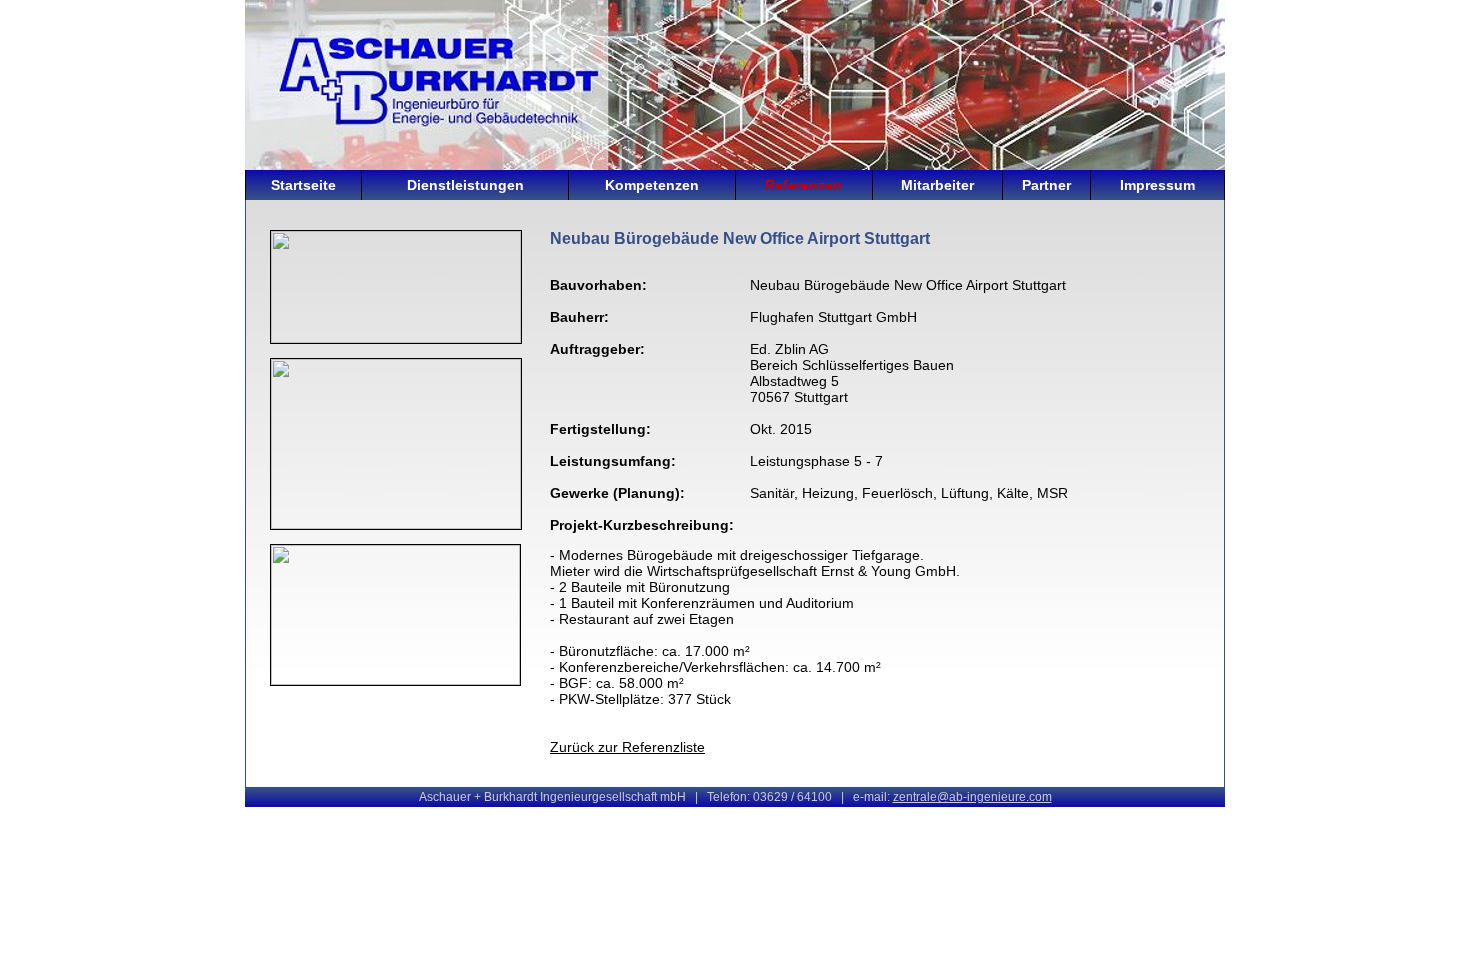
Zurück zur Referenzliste (627, 747)
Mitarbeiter (937, 185)
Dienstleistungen (465, 185)
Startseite (303, 185)
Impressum (1157, 185)
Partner (1046, 185)
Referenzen (803, 185)
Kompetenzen (652, 185)
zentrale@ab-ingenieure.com (972, 797)
